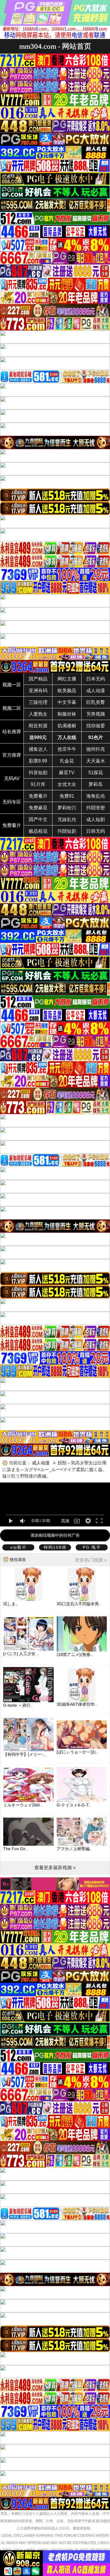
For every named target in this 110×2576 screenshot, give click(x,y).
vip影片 (18, 1547)
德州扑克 (96, 749)
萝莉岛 (96, 784)
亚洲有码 (38, 691)
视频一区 (12, 685)
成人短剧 (96, 819)
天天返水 (96, 761)
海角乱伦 (96, 796)
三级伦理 (38, 702)
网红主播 (67, 679)
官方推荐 (12, 755)
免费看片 (38, 796)
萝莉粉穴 (67, 808)
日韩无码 (96, 831)
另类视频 (96, 714)
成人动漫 (96, 691)
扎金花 (67, 761)
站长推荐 (12, 732)
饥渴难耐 (67, 726)
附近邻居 (38, 726)
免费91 (67, 796)
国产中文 (38, 819)
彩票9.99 (38, 761)
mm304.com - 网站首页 (55, 46)
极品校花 (38, 831)
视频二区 (12, 708)
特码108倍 (55, 1547)
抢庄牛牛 (67, 749)
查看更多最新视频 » (55, 1868)
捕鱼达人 (38, 749)
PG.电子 (92, 1547)
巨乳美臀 (96, 702)
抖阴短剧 (67, 831)
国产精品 (38, 679)
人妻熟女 (38, 714)
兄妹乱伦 (67, 819)
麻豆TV (67, 773)
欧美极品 (67, 691)
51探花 (96, 773)
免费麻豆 (38, 808)
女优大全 (67, 784)
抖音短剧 (38, 773)
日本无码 (96, 679)
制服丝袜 (67, 714)
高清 (65, 1521)
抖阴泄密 (96, 808)
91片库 (38, 784)
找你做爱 (96, 726)
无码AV (12, 778)
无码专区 (12, 802)
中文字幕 (67, 702)
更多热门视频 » (91, 1560)
